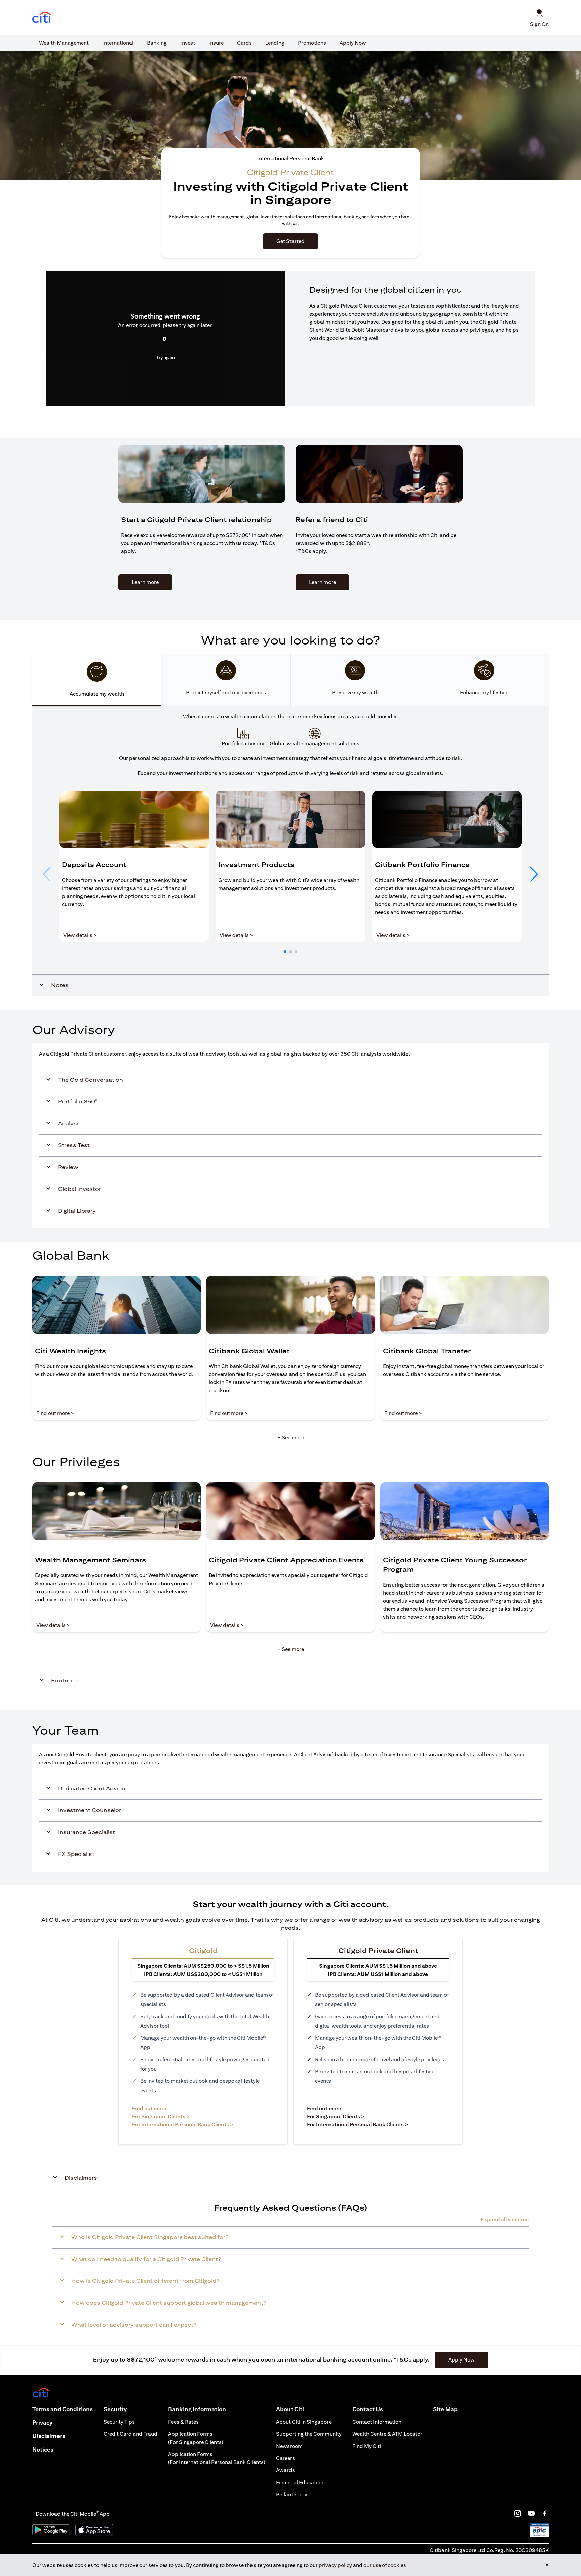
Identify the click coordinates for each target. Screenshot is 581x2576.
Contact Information (377, 2422)
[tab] (64, 43)
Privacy (42, 2423)
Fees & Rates (183, 2422)
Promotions (312, 43)
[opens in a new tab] (42, 18)
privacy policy (335, 2565)
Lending (275, 43)
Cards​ (244, 43)
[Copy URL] (165, 340)
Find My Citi (367, 2446)
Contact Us (368, 2409)
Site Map (445, 2409)
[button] (285, 952)
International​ (118, 43)
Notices (43, 2449)
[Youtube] (531, 2513)
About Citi (290, 2409)
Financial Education (300, 2482)
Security (115, 2409)
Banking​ (157, 43)
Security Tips (119, 2422)
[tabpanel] (290, 851)
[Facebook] (545, 2513)
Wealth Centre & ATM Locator (387, 2434)
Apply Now (353, 43)
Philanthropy (292, 2494)
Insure (216, 43)
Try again (166, 358)
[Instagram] (518, 2513)
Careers (285, 2458)
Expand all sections (505, 2219)
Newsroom (289, 2446)
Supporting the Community (309, 2434)
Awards (285, 2470)
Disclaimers (49, 2436)
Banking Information (197, 2409)
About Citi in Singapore (304, 2422)
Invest (188, 43)
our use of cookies (385, 2565)
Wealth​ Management (64, 43)
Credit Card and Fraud (130, 2434)
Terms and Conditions (63, 2409)
